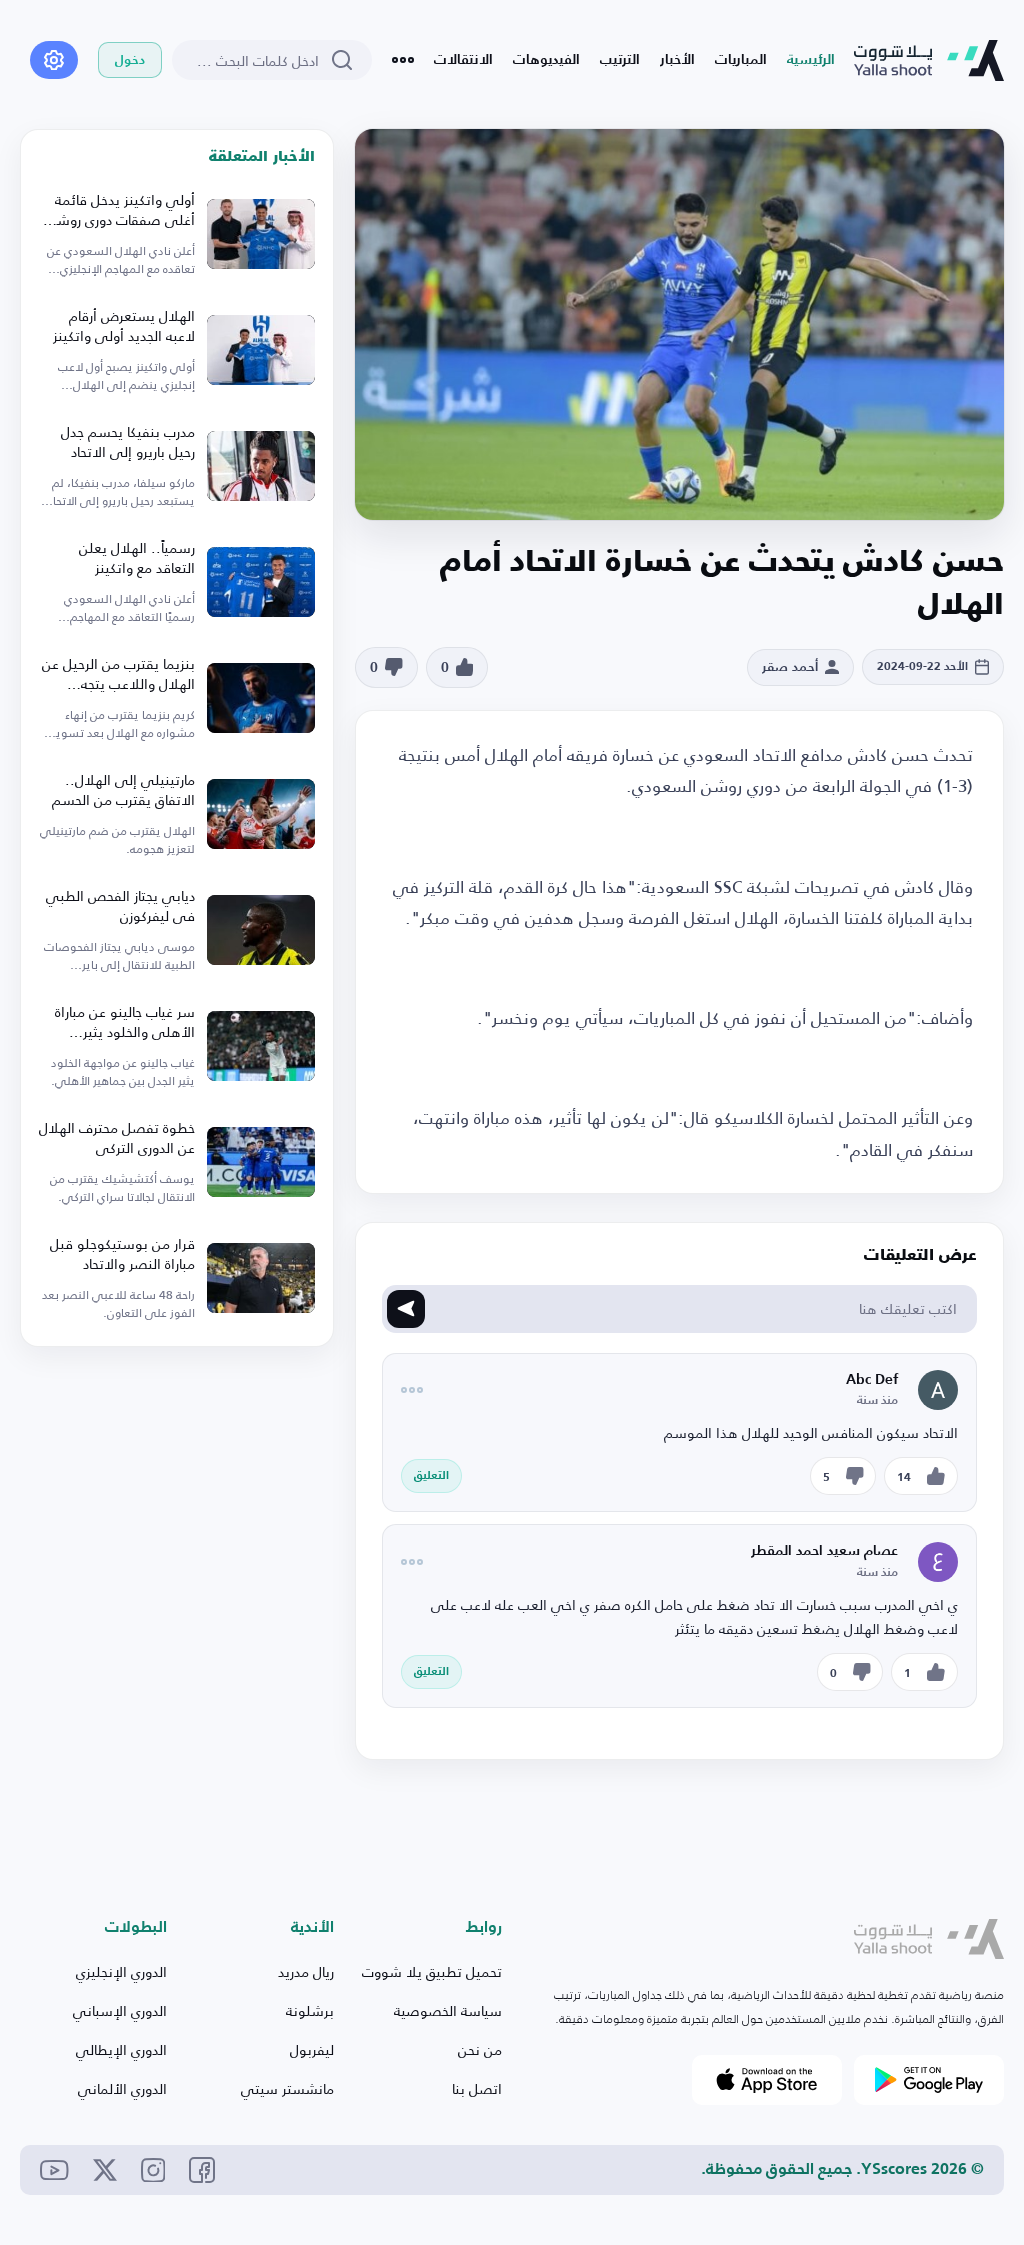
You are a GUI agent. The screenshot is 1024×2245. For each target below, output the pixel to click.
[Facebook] (202, 2170)
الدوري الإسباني (120, 2010)
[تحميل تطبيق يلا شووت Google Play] (929, 2080)
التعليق (431, 1476)
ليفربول (312, 2049)
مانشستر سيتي (287, 2088)
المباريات (741, 60)
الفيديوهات (546, 60)
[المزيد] (403, 60)
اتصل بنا (477, 2088)
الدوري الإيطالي (121, 2049)
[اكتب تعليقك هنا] (406, 1309)
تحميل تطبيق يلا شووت (432, 1971)
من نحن (480, 2049)
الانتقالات (463, 60)
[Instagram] (153, 2170)
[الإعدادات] (54, 60)
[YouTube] (54, 2170)
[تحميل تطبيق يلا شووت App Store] (767, 2080)
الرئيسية (811, 60)
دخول (130, 60)
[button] (457, 667)
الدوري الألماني (122, 2088)
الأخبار (677, 60)
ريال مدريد (306, 1971)
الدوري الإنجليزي (121, 1971)
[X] (105, 2170)
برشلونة (310, 2010)
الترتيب (620, 60)
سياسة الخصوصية (448, 2010)
